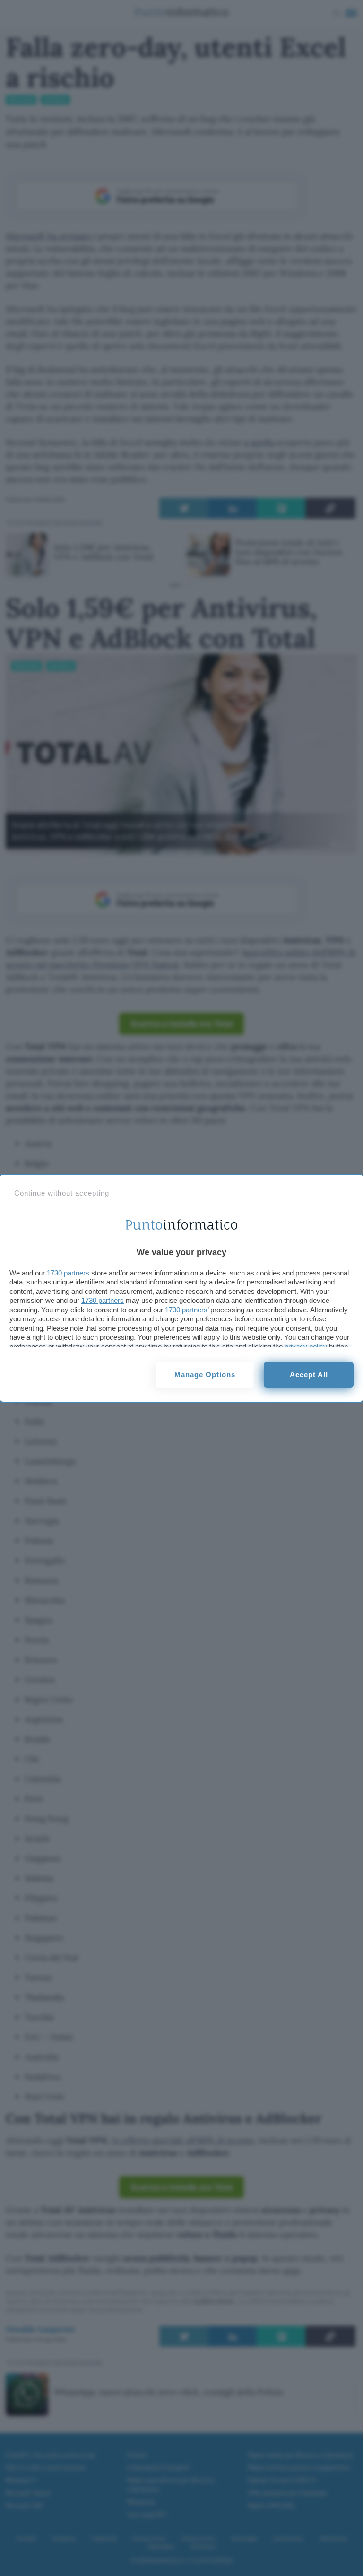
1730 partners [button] (68, 1273)
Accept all (309, 1375)
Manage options (205, 1375)
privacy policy (306, 1347)
